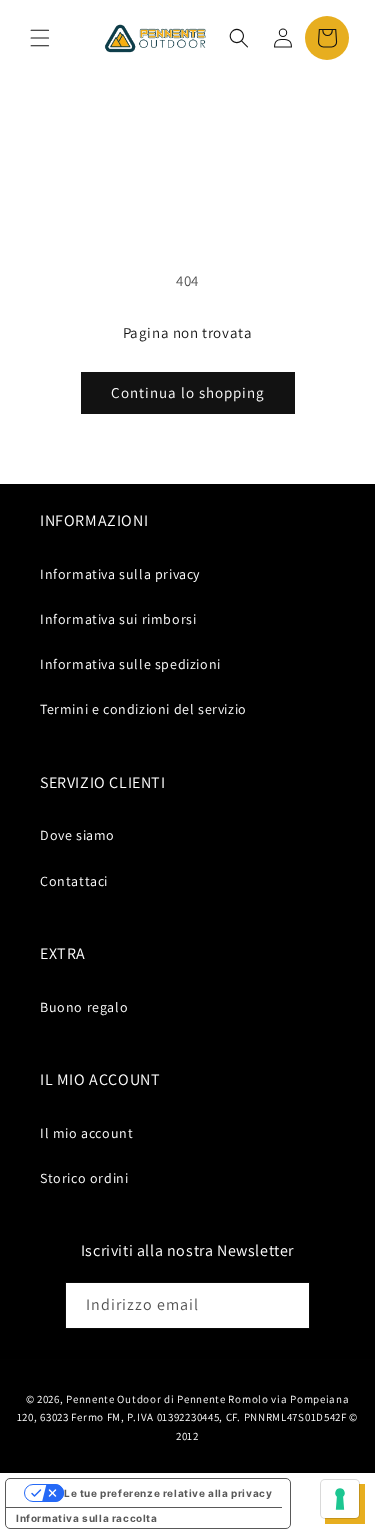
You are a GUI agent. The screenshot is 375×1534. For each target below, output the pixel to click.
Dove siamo (77, 835)
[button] (40, 38)
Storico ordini (84, 1178)
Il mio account (86, 1133)
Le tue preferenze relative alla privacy (168, 1493)
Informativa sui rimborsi (118, 619)
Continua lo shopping (188, 392)
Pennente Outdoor (113, 1399)
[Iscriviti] (287, 1305)
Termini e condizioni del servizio (143, 709)
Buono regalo (84, 1007)
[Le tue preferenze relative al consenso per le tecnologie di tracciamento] (340, 1499)
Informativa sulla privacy (120, 574)
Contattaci (74, 881)
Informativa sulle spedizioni (130, 664)
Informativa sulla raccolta (87, 1518)
